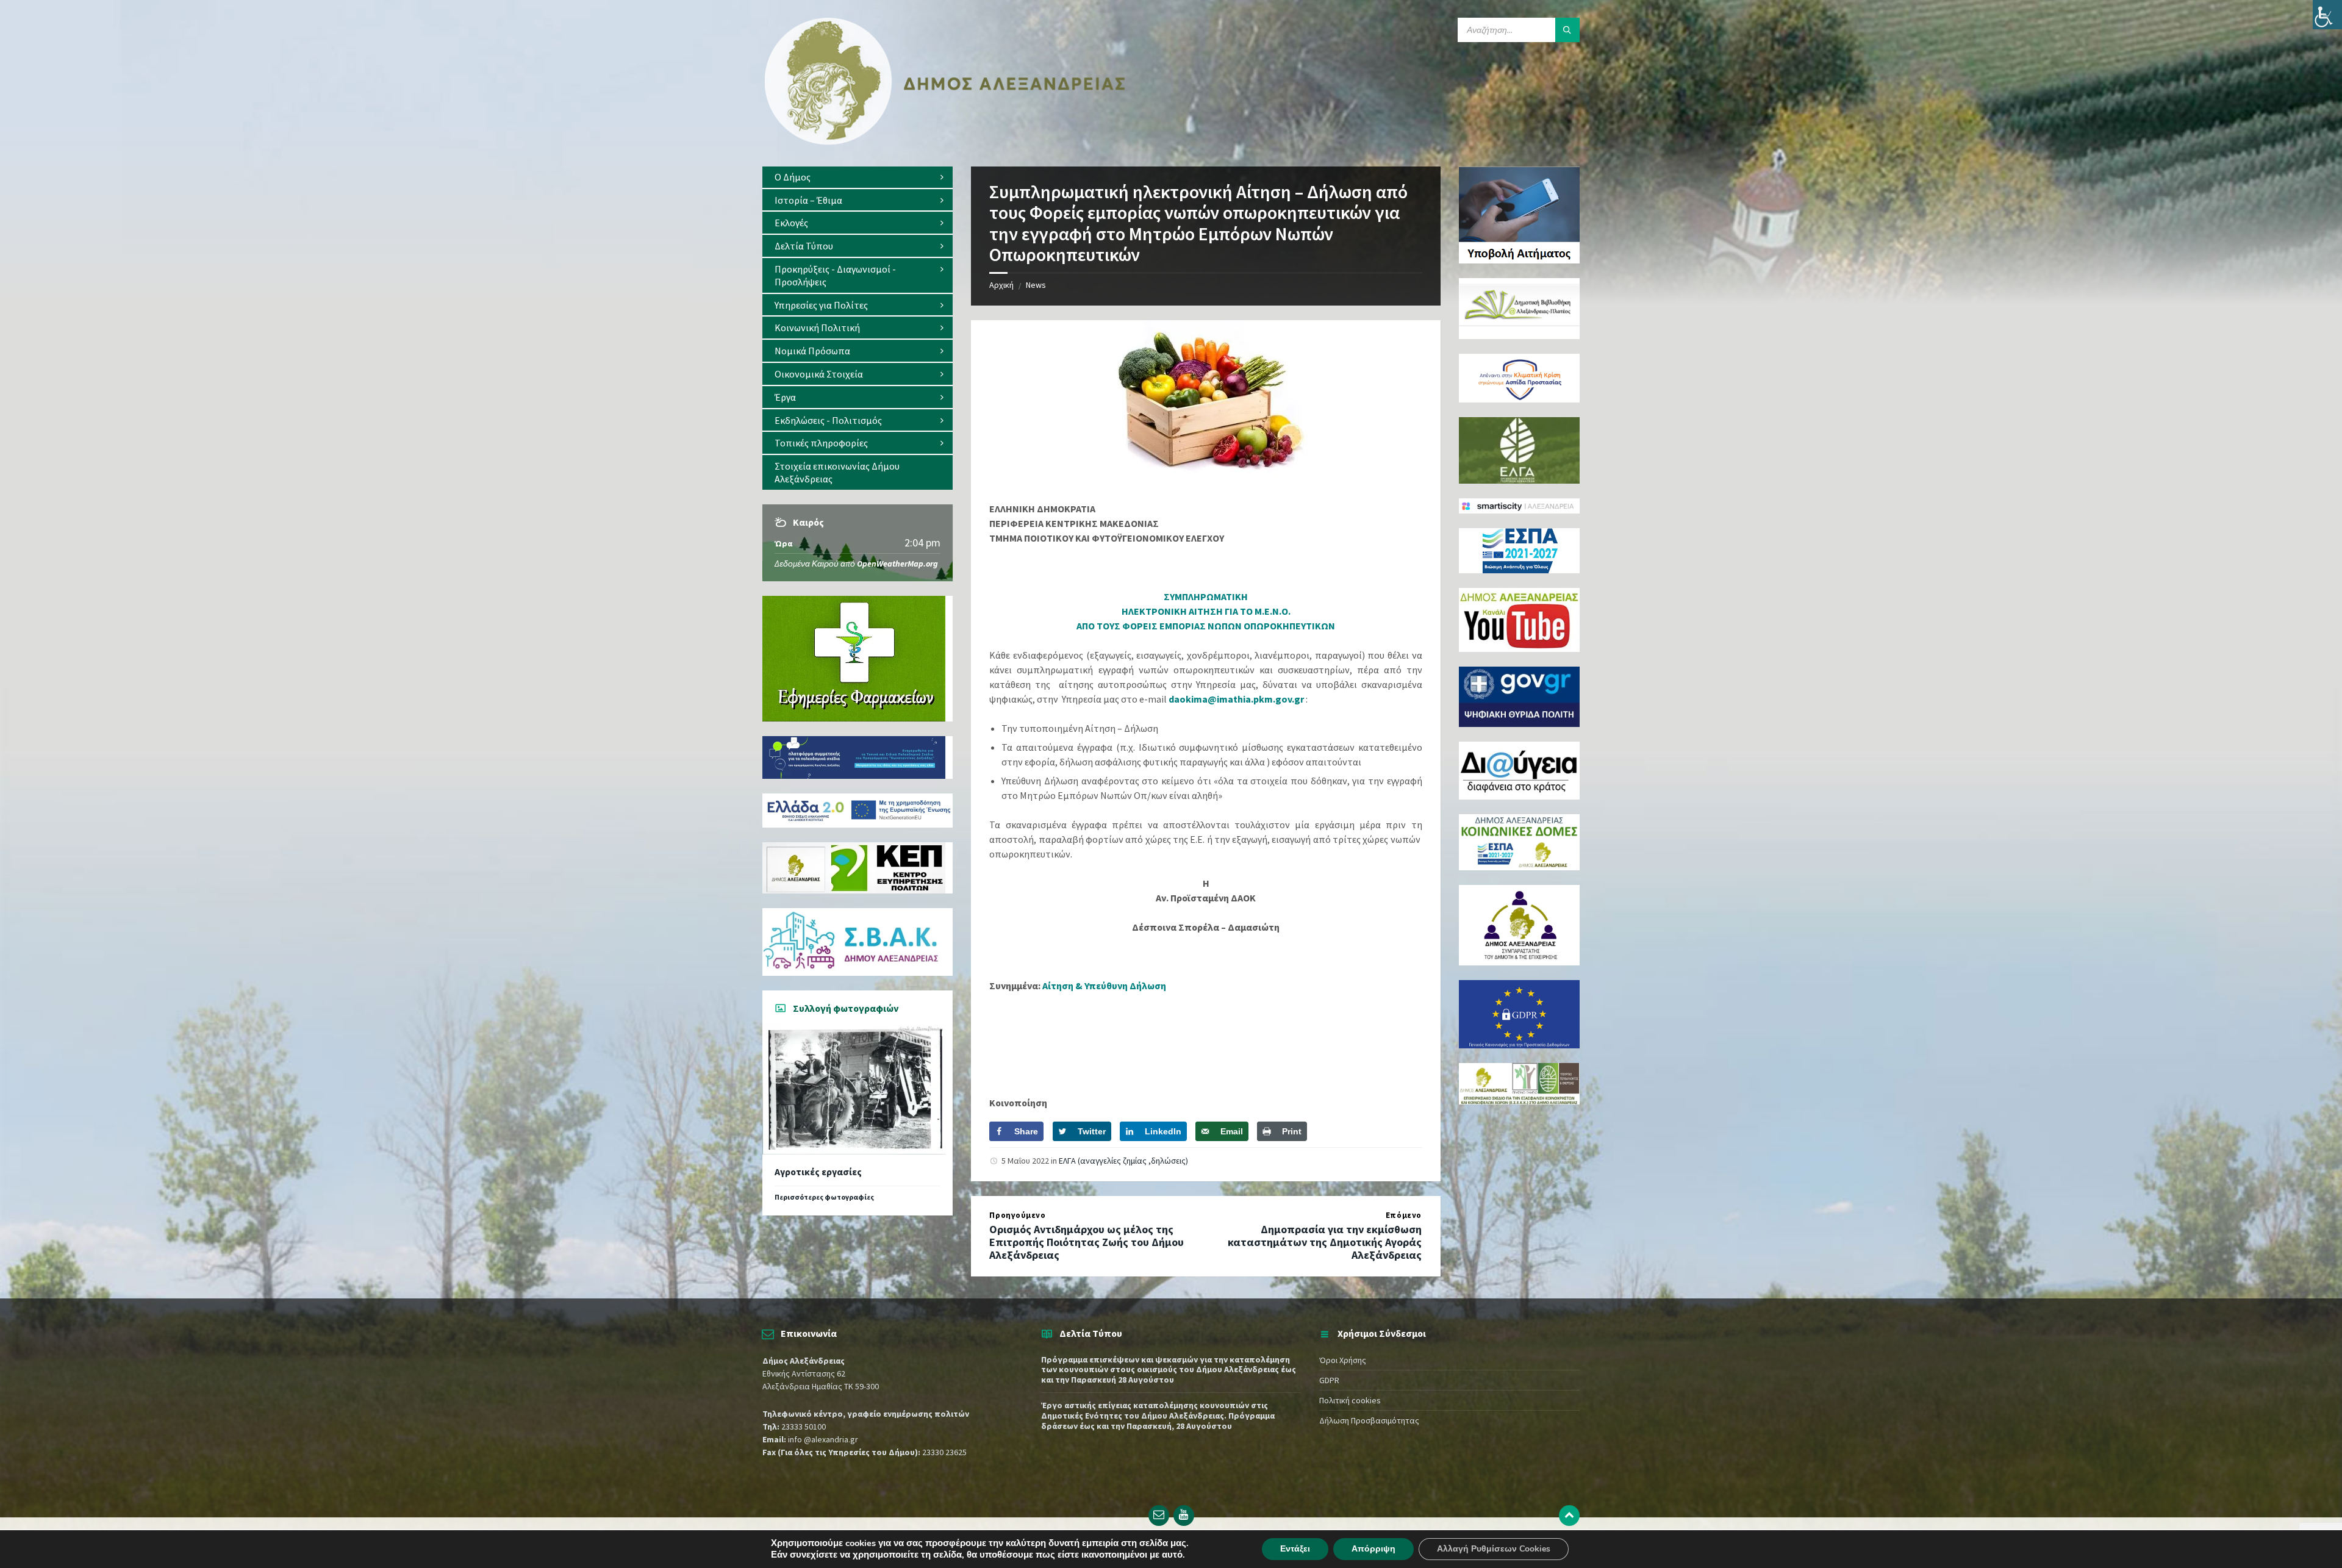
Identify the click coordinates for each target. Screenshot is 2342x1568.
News (1036, 285)
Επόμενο (1404, 1215)
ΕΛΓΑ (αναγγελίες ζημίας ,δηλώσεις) (1123, 1161)
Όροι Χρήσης (1343, 1360)
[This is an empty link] (1569, 1516)
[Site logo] (945, 142)
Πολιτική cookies (1350, 1400)
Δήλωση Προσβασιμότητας (1369, 1420)
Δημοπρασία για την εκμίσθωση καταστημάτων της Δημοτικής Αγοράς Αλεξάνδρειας (1325, 1242)
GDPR (1329, 1380)
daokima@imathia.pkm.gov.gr (1236, 699)
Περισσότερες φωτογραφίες (824, 1197)
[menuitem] (858, 177)
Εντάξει (1295, 1549)
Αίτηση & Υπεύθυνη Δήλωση (1104, 986)
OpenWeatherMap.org (897, 564)
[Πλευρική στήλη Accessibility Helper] (2327, 15)
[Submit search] (1567, 30)
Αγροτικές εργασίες (818, 1172)
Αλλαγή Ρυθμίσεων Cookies (1494, 1549)
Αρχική (1001, 285)
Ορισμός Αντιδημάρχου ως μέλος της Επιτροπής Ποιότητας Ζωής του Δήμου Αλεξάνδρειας (1087, 1242)
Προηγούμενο (1017, 1215)
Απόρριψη (1373, 1549)
